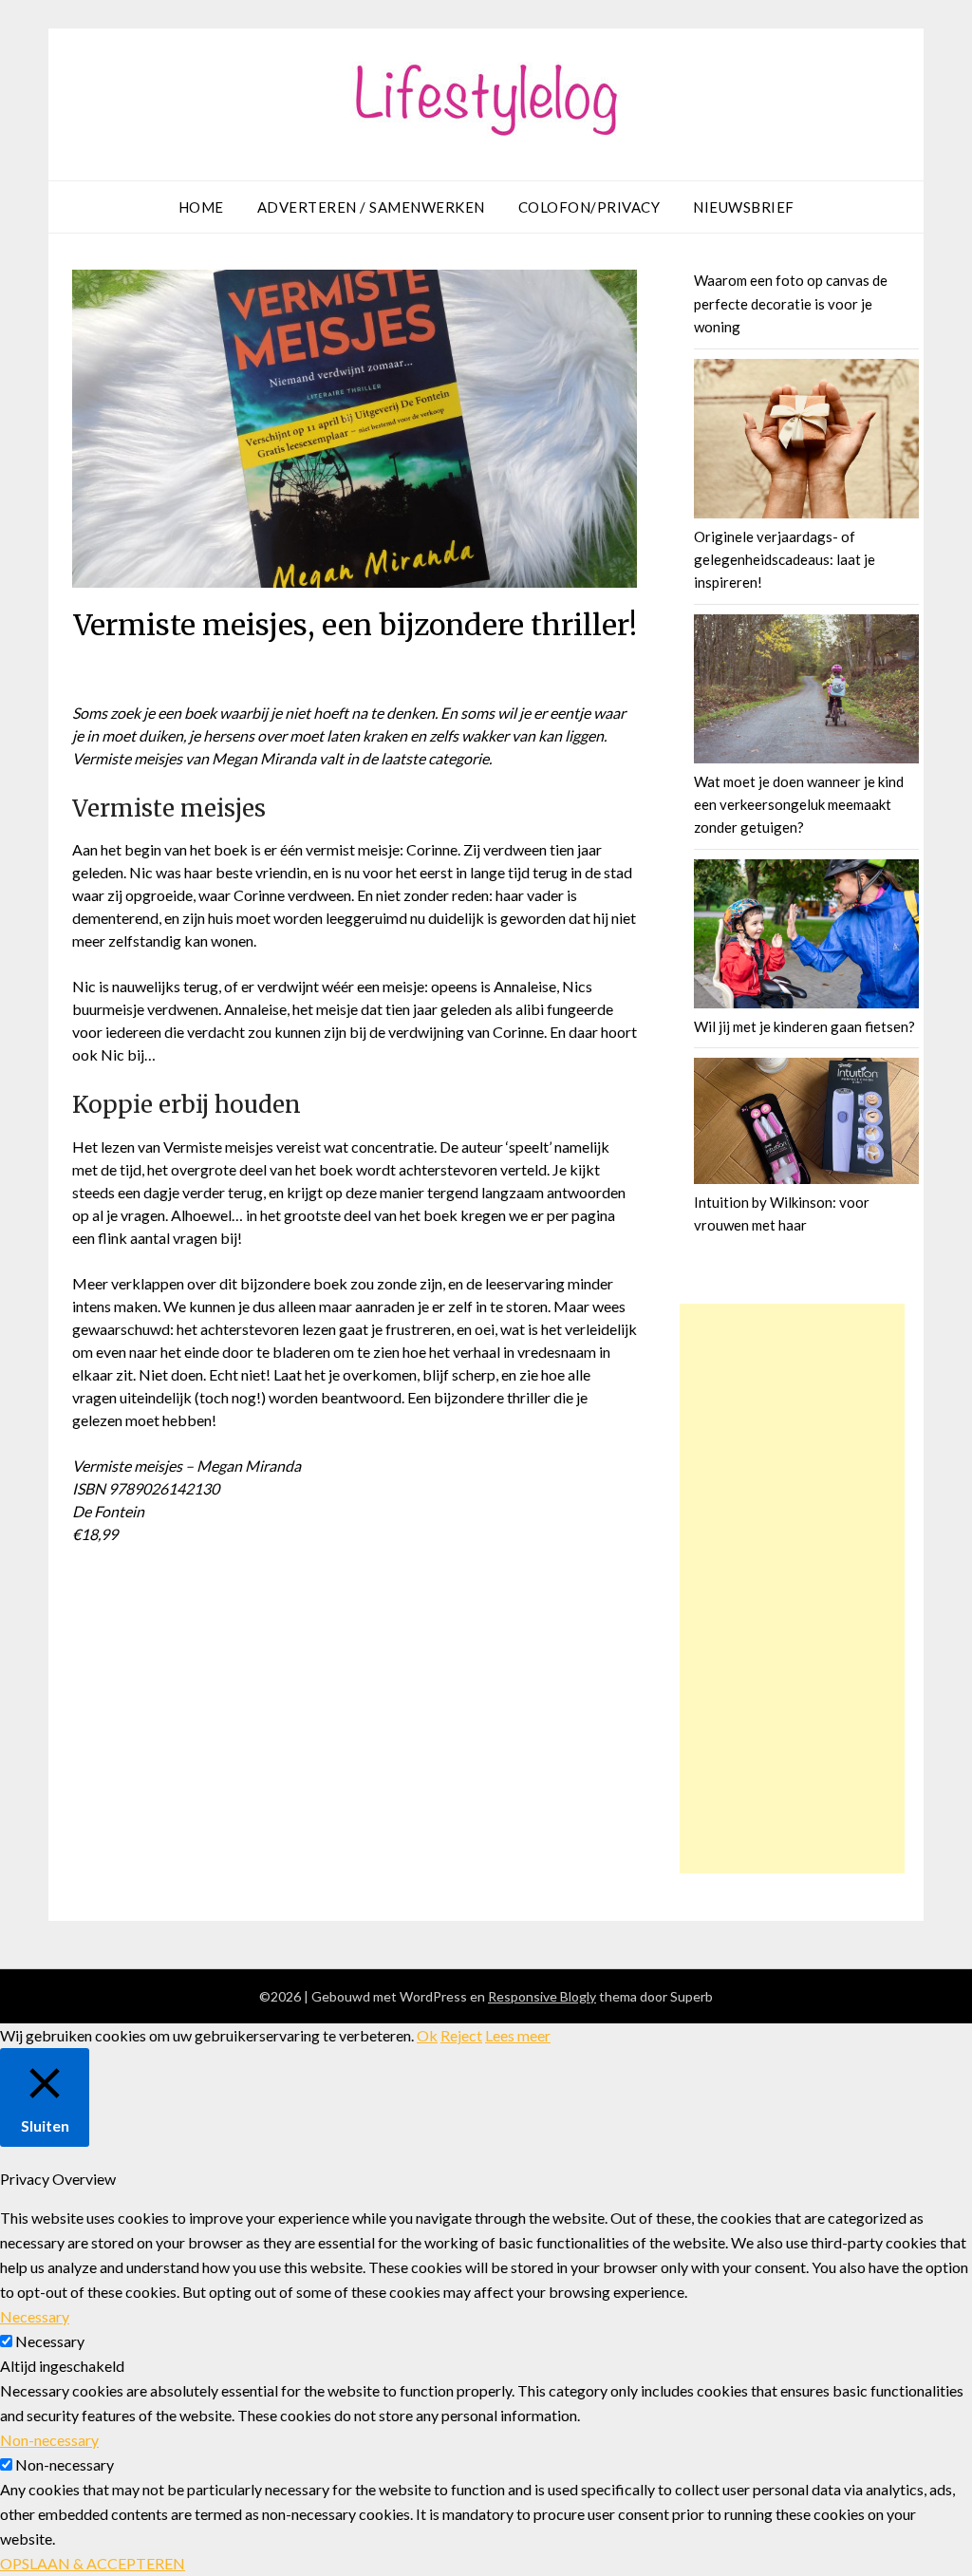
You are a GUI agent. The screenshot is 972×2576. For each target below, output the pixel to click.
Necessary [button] (35, 2316)
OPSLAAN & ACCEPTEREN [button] (93, 2563)
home (201, 207)
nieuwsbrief (744, 207)
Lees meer (518, 2035)
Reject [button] (461, 2035)
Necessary (50, 2341)
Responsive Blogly (542, 1996)
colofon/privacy (589, 207)
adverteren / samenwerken (371, 207)
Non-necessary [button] (49, 2440)
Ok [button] (427, 2035)
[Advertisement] (793, 1589)
